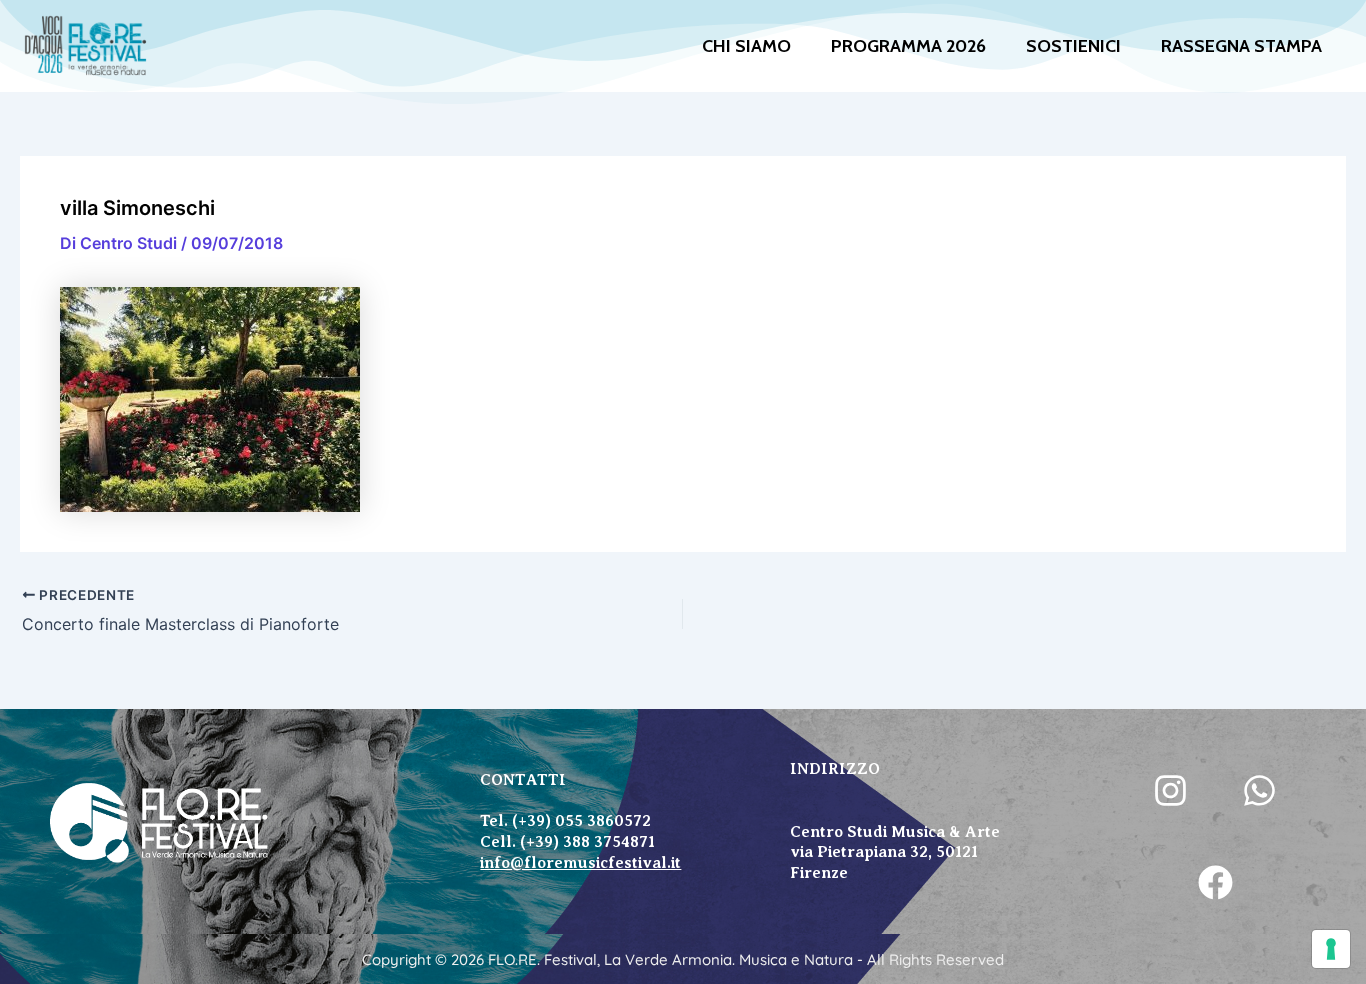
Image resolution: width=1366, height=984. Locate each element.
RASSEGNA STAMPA (1241, 46)
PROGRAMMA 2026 (908, 46)
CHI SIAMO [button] (746, 46)
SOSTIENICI (1073, 46)
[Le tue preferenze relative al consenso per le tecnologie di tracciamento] (1331, 949)
